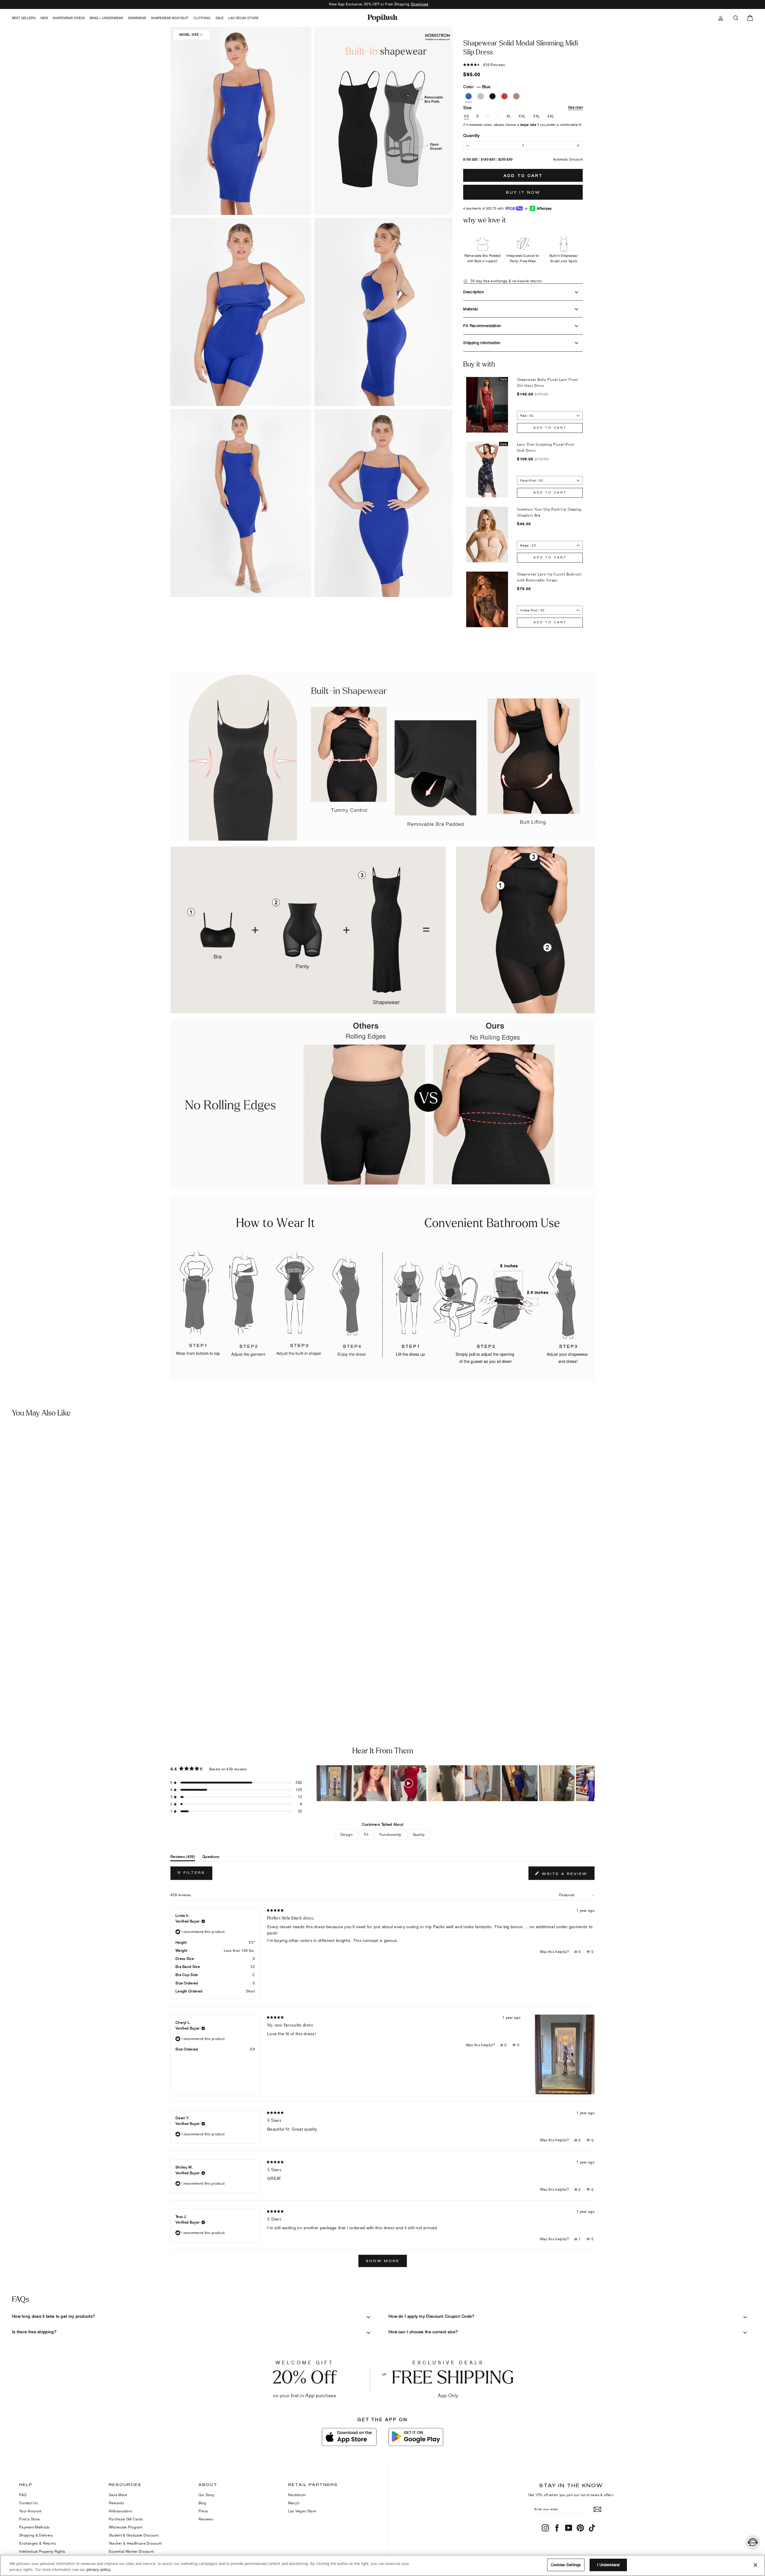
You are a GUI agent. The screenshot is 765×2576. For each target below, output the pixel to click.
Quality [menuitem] (419, 1834)
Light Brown (516, 96)
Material (471, 309)
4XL (551, 116)
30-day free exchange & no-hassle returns (505, 281)
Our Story (206, 2495)
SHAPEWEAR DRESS (69, 18)
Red (504, 96)
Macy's (294, 2503)
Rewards (116, 2503)
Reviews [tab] (183, 1858)
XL (509, 116)
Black (492, 96)
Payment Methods (35, 2527)
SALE (219, 18)
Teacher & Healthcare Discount (135, 2543)
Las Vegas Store (243, 18)
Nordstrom (297, 2495)
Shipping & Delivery (36, 2535)
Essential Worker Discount (131, 2551)
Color (477, 87)
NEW (44, 18)
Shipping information (482, 343)
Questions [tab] (211, 1858)
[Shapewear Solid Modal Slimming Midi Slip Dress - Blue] (7, 1689)
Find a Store (30, 2519)
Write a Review (567, 1875)
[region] (456, 1783)
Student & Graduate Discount (134, 2535)
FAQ (23, 2495)
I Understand (608, 2565)
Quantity (471, 135)
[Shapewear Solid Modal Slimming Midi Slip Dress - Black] (25, 1689)
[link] (382, 18)
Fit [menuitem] (366, 1834)
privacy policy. (99, 2569)
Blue (469, 96)
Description (473, 292)
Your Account (30, 2511)
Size (523, 107)
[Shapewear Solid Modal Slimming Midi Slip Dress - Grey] (16, 1689)
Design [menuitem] (346, 1834)
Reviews (206, 2519)
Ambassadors (120, 2511)
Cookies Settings (566, 2565)
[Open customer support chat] (753, 2543)
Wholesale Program (126, 2527)
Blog (202, 2503)
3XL (537, 116)
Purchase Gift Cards (126, 2519)
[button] (241, 121)
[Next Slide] (590, 1783)
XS (466, 116)
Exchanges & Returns (38, 2543)
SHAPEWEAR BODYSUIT (170, 18)
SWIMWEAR (137, 18)
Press (203, 2511)
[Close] (755, 2565)
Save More (118, 2495)
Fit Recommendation (482, 326)
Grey (481, 96)
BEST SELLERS (24, 18)
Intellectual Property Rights (42, 2551)
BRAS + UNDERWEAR (106, 18)
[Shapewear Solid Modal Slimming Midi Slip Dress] (95, 1555)
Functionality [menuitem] (390, 1834)
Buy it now (523, 192)
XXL (522, 116)
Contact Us (29, 2503)
